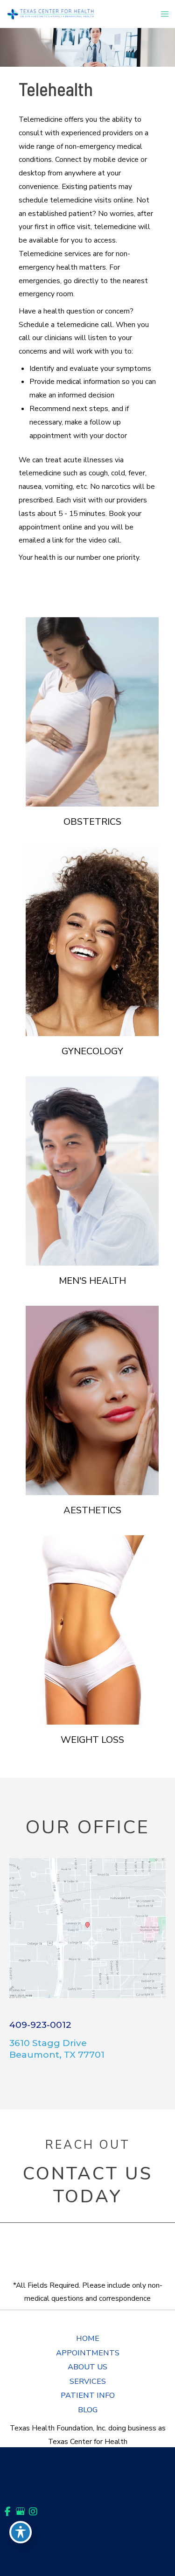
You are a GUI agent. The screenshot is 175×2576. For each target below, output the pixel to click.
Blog (88, 2410)
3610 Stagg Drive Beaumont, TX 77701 (57, 2049)
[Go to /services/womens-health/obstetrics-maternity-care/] (92, 712)
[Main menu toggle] (165, 14)
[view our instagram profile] (33, 2511)
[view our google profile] (20, 2511)
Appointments (88, 2353)
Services (88, 2381)
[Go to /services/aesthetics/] (92, 1400)
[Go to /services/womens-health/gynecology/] (92, 941)
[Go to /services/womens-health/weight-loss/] (92, 1630)
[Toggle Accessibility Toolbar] (21, 2532)
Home (88, 2338)
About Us (87, 2367)
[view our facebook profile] (8, 2511)
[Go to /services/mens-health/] (92, 1171)
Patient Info (88, 2395)
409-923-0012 (40, 2025)
